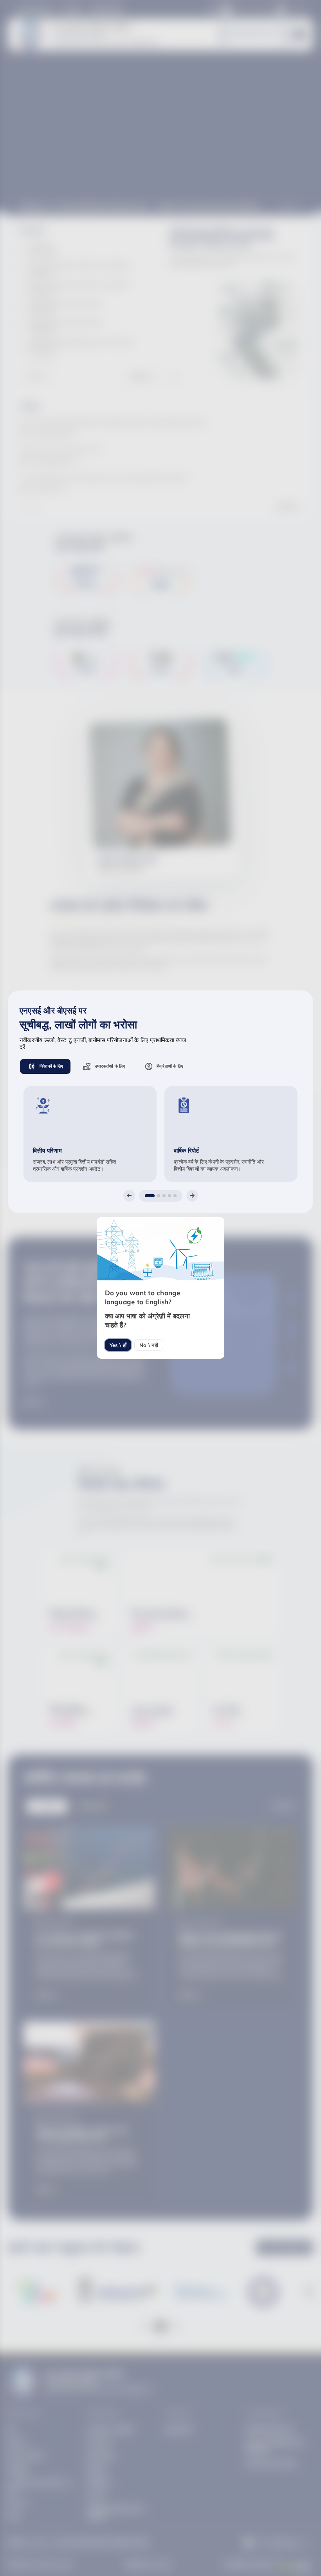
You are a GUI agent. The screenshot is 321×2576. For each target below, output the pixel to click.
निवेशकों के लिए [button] (51, 1066)
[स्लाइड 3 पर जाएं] (164, 1196)
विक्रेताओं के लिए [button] (170, 1066)
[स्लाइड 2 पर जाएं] (159, 1196)
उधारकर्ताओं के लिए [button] (110, 1066)
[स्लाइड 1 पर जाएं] (150, 1196)
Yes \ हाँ (118, 1345)
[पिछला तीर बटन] (129, 1196)
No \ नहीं (149, 1345)
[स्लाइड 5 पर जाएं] (175, 1196)
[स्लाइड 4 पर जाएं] (170, 1196)
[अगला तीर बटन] (192, 1196)
